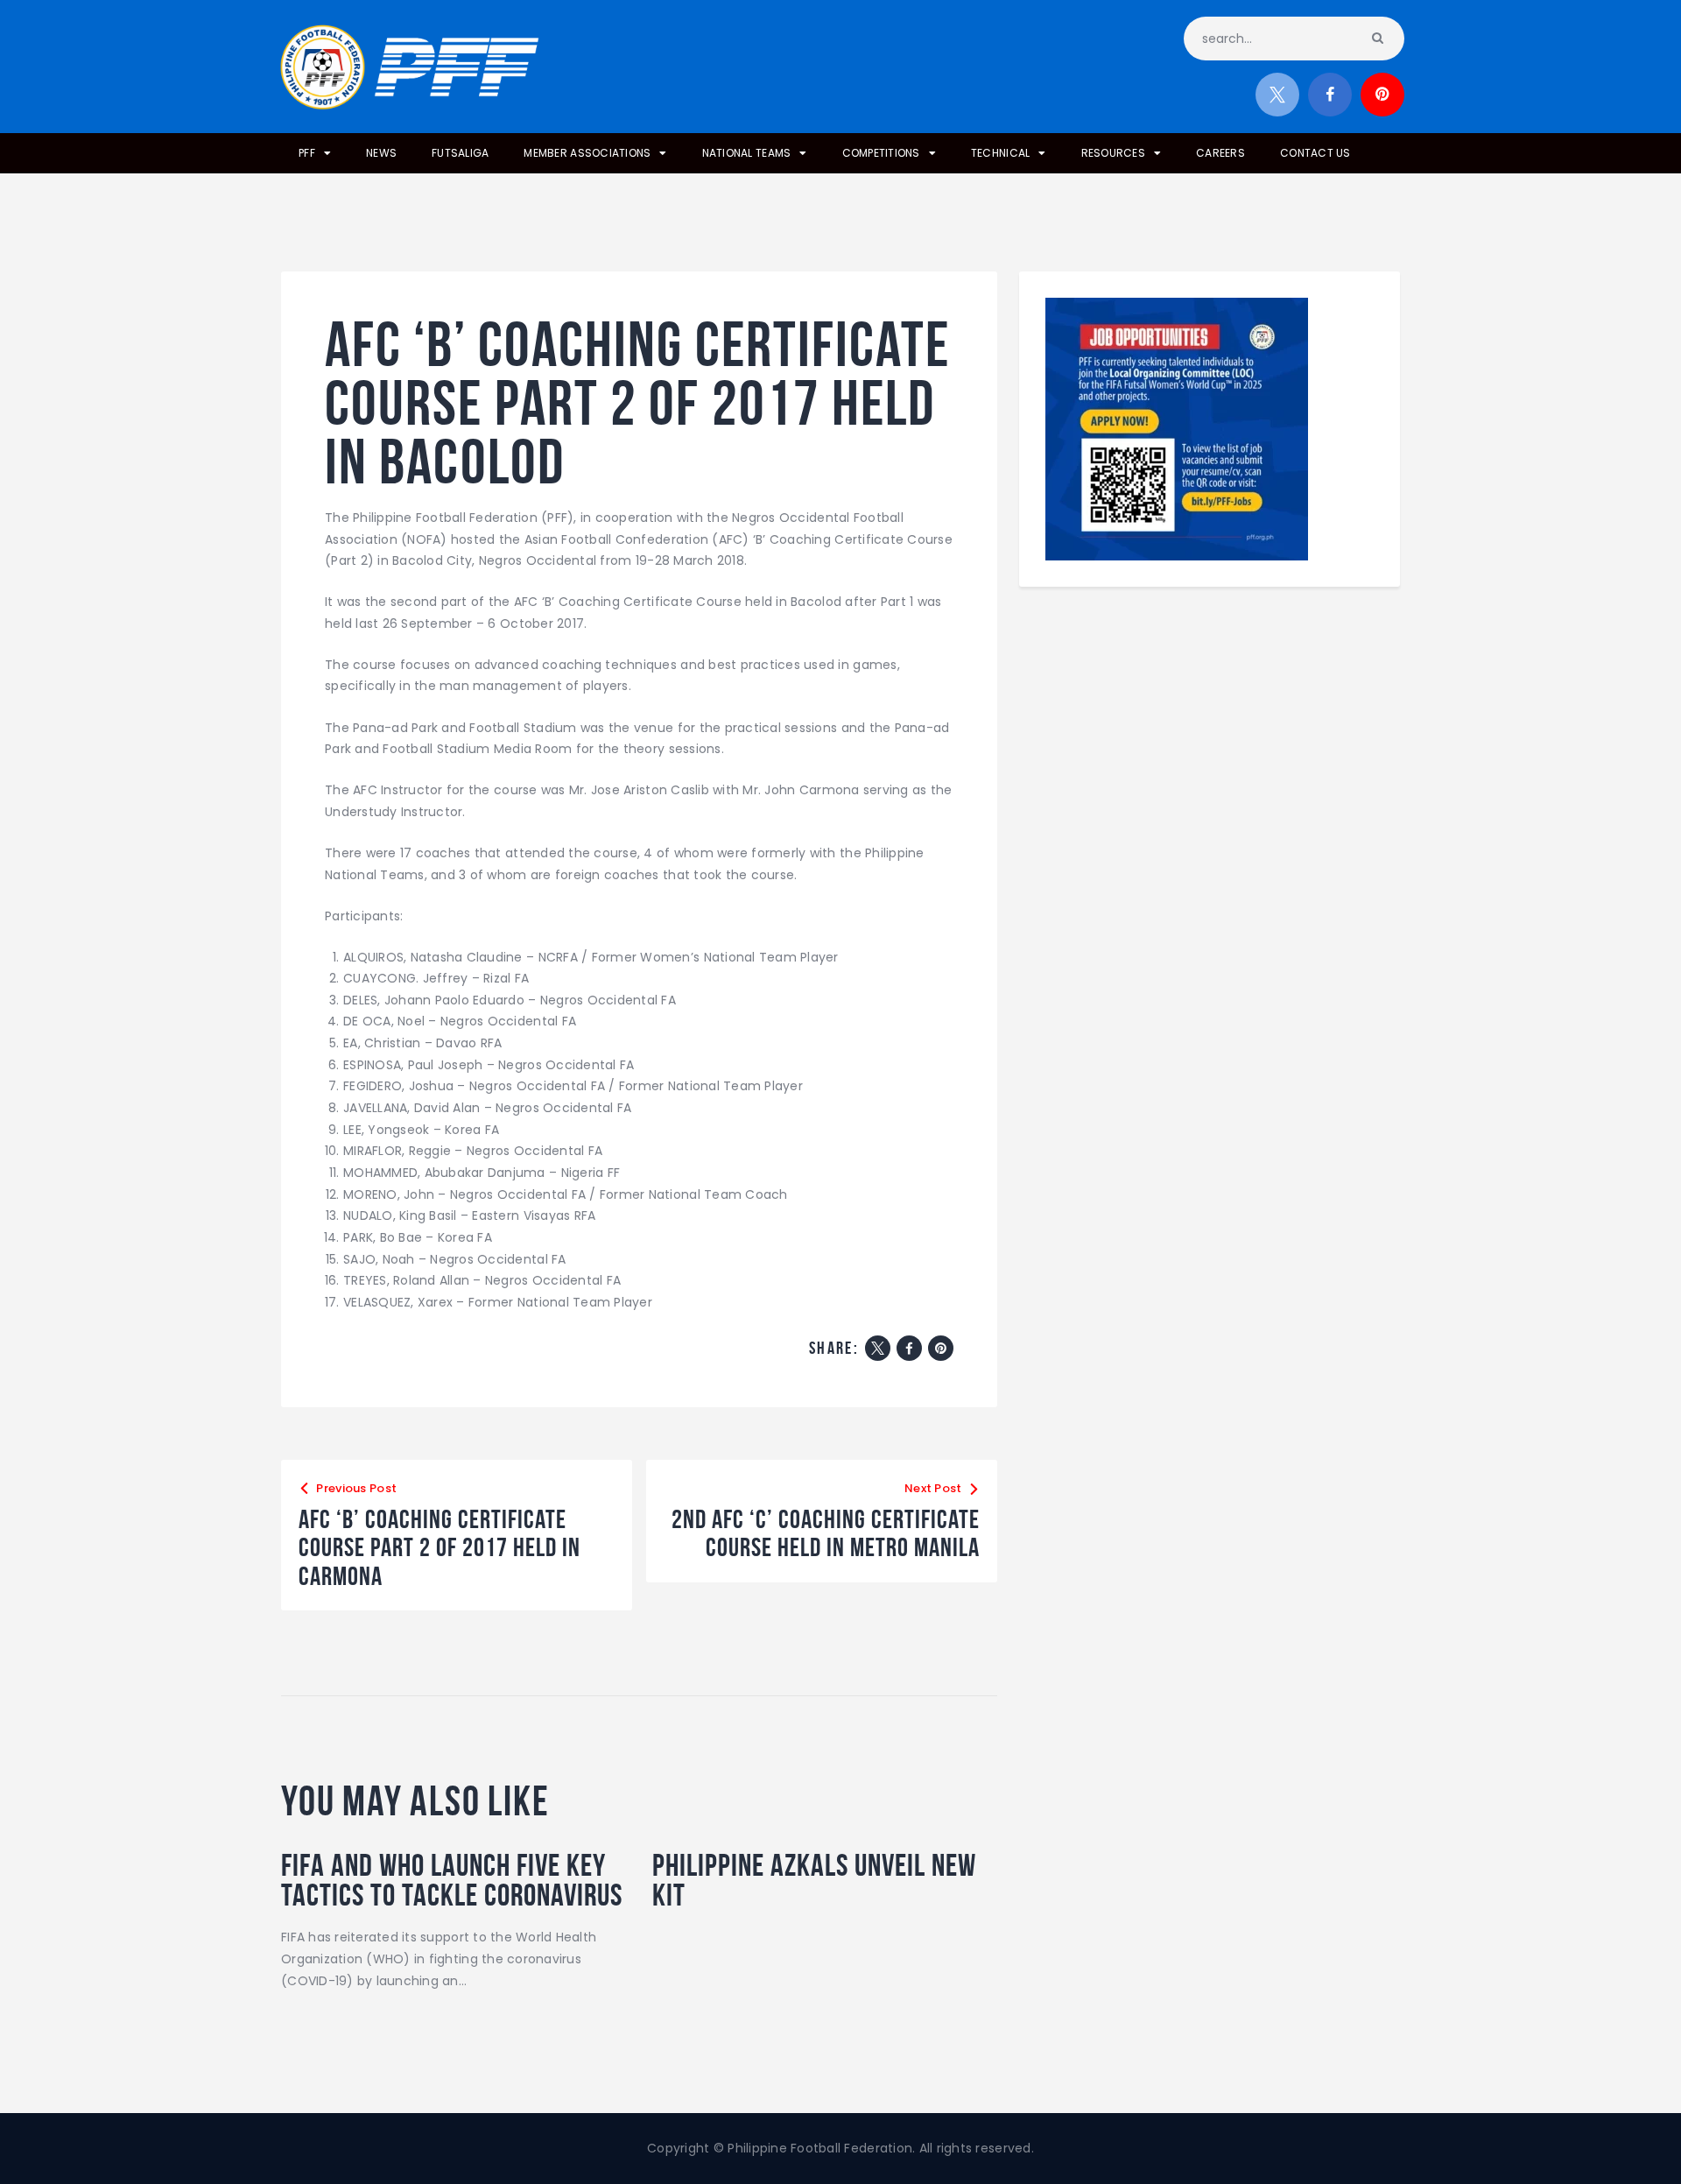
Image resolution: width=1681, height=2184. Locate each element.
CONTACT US (1315, 153)
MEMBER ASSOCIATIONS (587, 153)
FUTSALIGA (460, 153)
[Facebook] (909, 1348)
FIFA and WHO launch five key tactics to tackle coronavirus (452, 1880)
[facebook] (1330, 95)
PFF (307, 153)
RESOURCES (1113, 153)
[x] (1277, 95)
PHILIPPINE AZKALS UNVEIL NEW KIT (814, 1880)
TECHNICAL (1000, 153)
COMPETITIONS (881, 153)
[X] (878, 1348)
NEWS (381, 153)
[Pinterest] (941, 1348)
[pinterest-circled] (1382, 95)
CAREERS (1220, 153)
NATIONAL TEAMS (747, 153)
